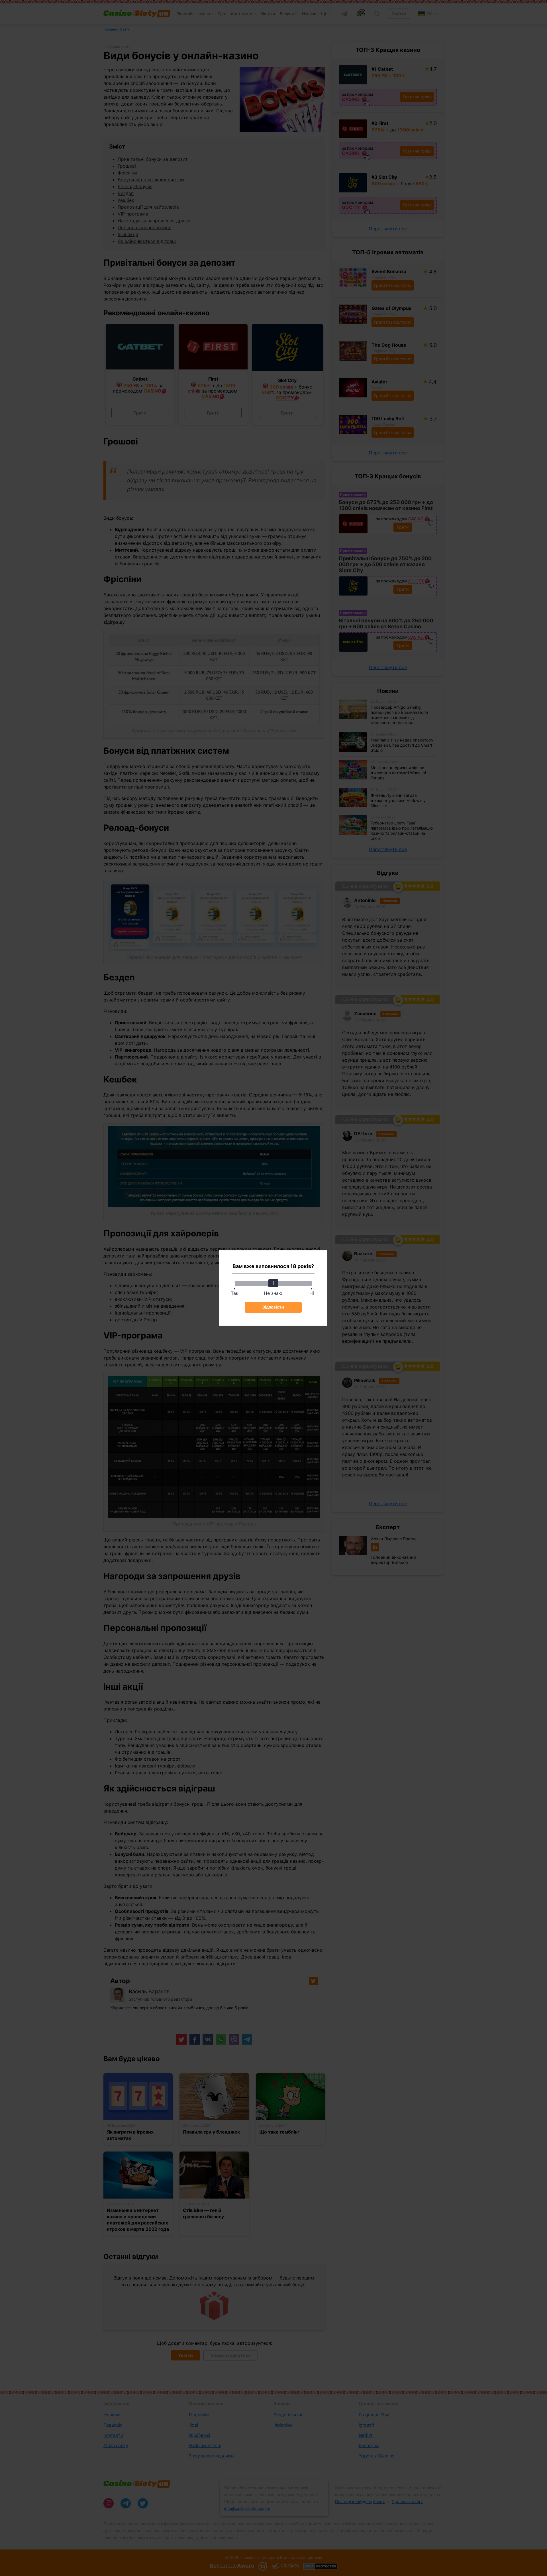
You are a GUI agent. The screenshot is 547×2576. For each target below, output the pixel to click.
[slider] (273, 1283)
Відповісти (273, 1307)
